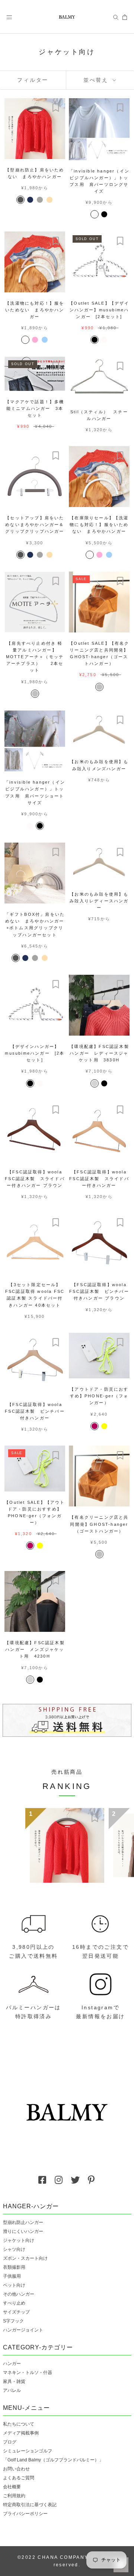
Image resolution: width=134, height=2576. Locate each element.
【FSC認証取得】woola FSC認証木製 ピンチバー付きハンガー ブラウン (99, 1291)
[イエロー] (104, 1426)
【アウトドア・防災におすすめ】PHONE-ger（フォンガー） (99, 1396)
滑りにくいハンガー (23, 2231)
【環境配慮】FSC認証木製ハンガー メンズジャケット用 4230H (35, 1649)
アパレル (12, 2390)
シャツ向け (14, 2249)
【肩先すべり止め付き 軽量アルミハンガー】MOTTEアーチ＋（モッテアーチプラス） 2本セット (35, 657)
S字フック (13, 2321)
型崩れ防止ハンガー (23, 2222)
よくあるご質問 (19, 2478)
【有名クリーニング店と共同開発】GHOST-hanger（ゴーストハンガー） (99, 1524)
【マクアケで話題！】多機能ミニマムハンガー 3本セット (35, 408)
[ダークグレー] (20, 200)
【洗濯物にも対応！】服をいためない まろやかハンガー (35, 310)
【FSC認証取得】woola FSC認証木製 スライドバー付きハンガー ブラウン (35, 1179)
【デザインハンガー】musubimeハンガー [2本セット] (35, 1053)
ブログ (10, 2442)
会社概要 (12, 2487)
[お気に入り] (56, 108)
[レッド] (95, 1426)
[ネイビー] (30, 200)
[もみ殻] (54, 958)
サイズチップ (16, 2312)
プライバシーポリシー (25, 2514)
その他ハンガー (19, 2294)
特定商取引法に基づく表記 (30, 2505)
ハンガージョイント (23, 2330)
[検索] (116, 17)
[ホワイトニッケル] (95, 1083)
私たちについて (19, 2424)
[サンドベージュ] (50, 200)
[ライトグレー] (40, 200)
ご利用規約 (14, 2496)
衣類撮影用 (14, 2267)
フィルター (33, 80)
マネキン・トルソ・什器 (28, 2373)
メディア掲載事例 (21, 2433)
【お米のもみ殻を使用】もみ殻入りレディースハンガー (99, 901)
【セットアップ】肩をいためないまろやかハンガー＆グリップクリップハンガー (35, 525)
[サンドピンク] (35, 340)
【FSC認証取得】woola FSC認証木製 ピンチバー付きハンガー (35, 1411)
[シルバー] (35, 694)
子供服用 (12, 2276)
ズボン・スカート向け (25, 2258)
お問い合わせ (16, 2469)
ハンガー (12, 2364)
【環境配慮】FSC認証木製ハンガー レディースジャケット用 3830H (99, 1053)
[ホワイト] (95, 214)
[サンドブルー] (45, 340)
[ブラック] (104, 214)
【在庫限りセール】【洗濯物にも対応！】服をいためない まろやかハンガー (99, 525)
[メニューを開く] (9, 17)
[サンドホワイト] (25, 340)
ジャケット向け (19, 2240)
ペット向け (14, 2285)
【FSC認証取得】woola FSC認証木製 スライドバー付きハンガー (99, 1179)
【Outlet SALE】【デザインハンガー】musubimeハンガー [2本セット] (99, 310)
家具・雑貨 (14, 2381)
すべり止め (14, 2303)
